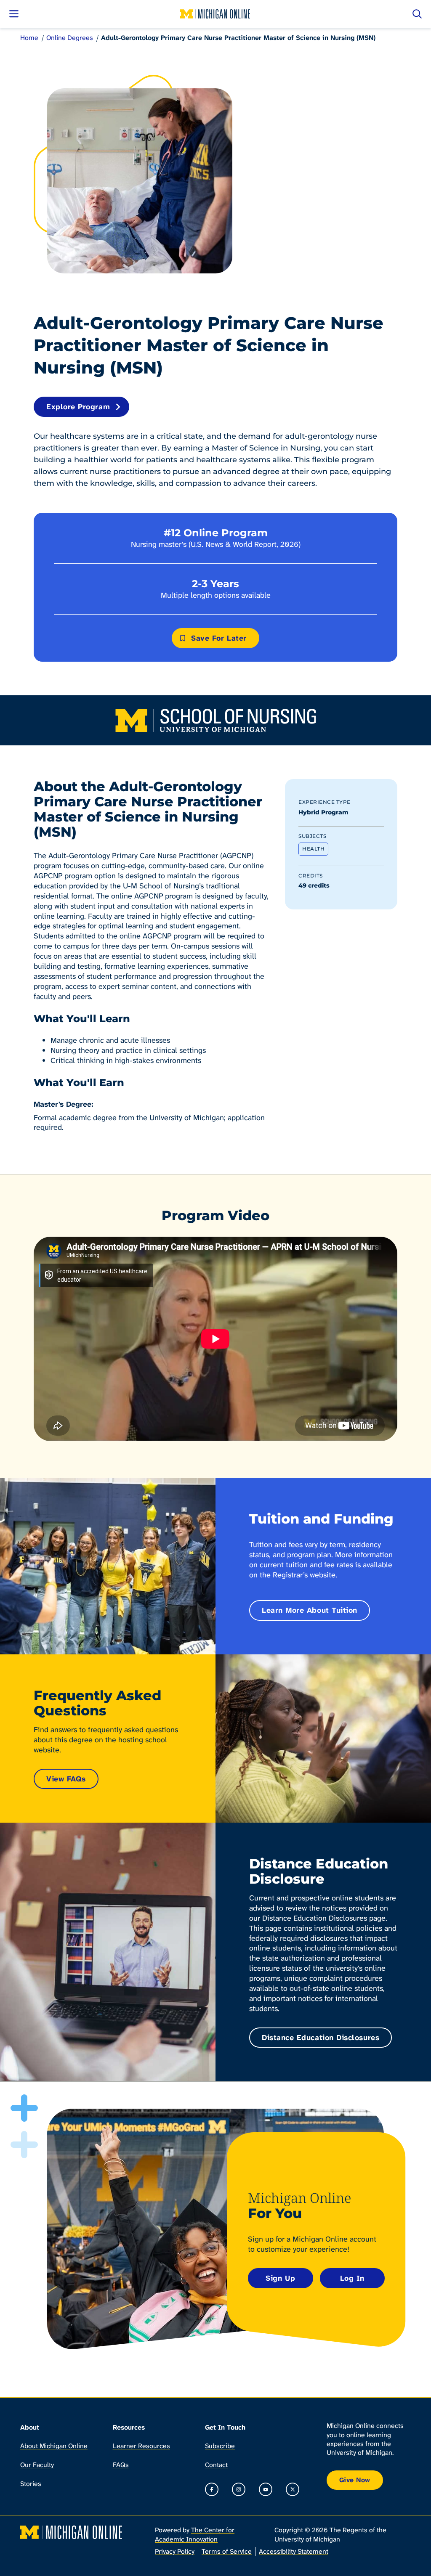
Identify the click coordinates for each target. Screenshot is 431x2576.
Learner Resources (141, 2446)
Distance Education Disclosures (321, 2038)
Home (29, 38)
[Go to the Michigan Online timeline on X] (293, 2489)
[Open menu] (14, 14)
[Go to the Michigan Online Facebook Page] (212, 2489)
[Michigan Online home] (215, 14)
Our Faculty (37, 2465)
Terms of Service (227, 2551)
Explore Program (78, 407)
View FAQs (66, 1779)
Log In (352, 2278)
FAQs (121, 2465)
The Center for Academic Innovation (195, 2534)
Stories (31, 2484)
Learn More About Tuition (310, 1610)
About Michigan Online (54, 2446)
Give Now (355, 2480)
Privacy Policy (175, 2551)
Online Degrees (70, 38)
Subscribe (220, 2446)
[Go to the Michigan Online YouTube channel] (266, 2489)
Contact (216, 2465)
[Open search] (417, 14)
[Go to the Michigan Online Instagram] (239, 2489)
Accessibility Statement (294, 2551)
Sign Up (280, 2278)
